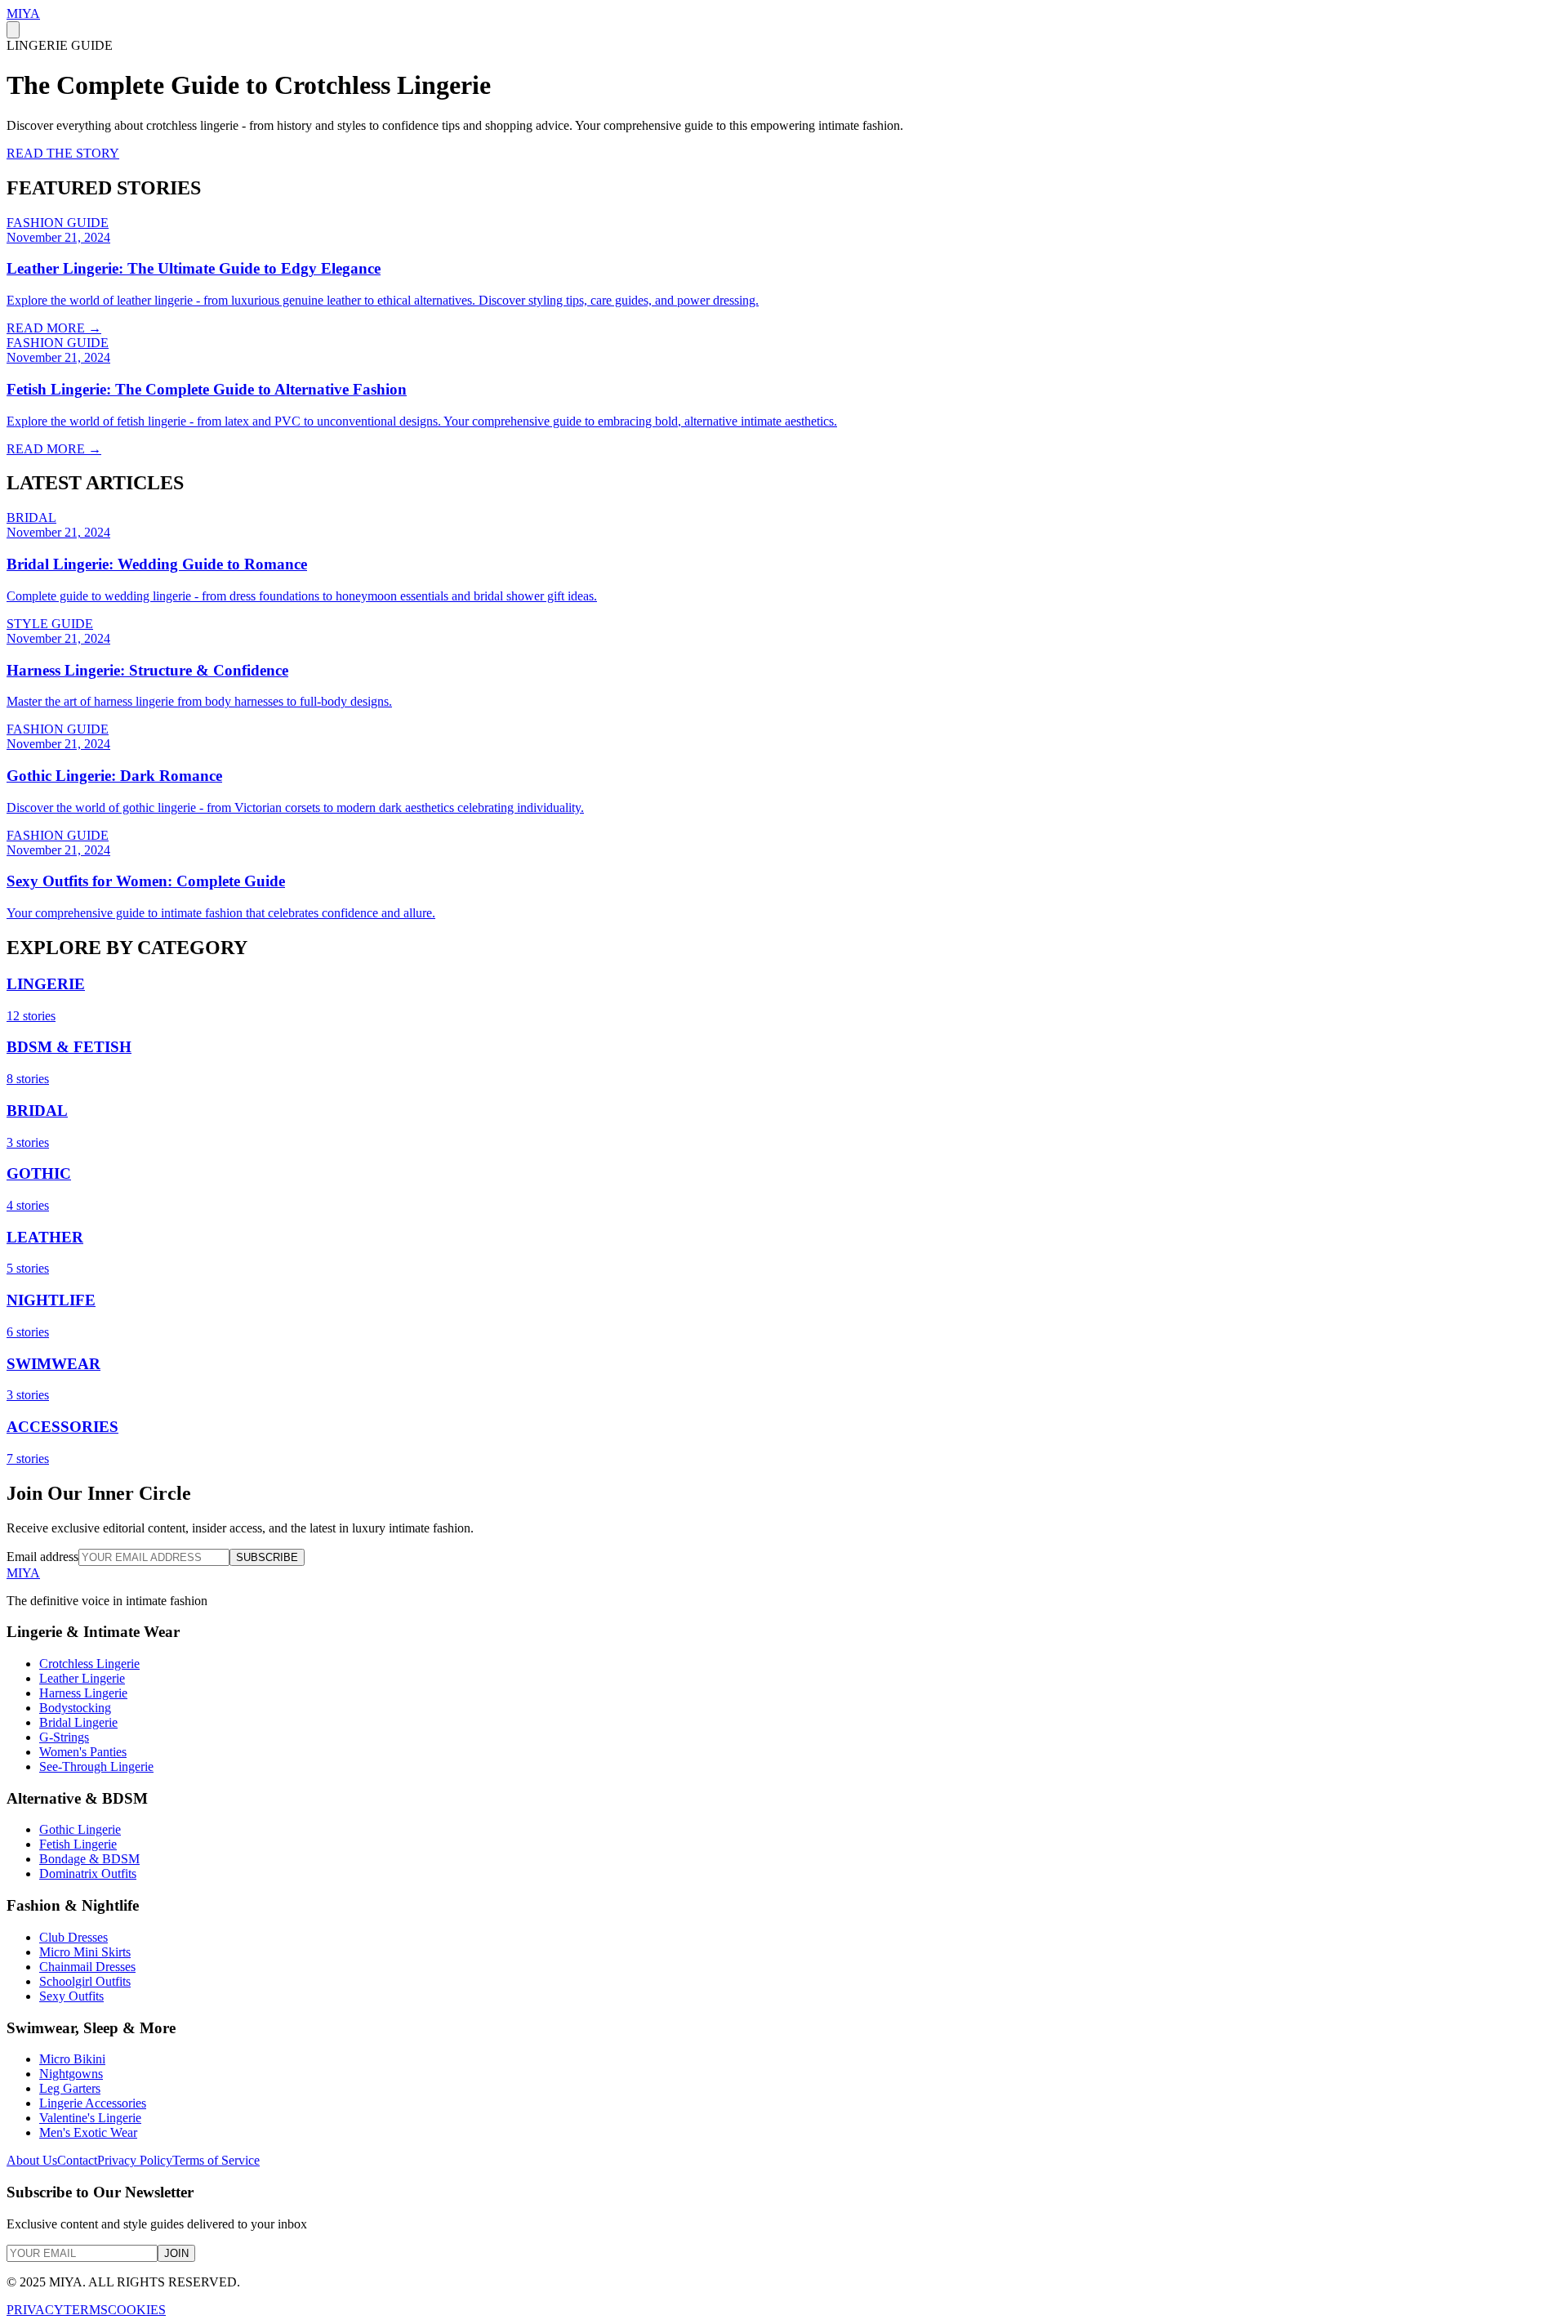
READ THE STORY (63, 153)
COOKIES (137, 2310)
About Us (32, 2160)
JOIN (176, 2253)
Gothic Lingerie (80, 1829)
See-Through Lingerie (96, 1766)
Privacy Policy (135, 2160)
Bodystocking (75, 1708)
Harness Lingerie (83, 1693)
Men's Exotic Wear (88, 2132)
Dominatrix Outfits (88, 1873)
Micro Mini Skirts (85, 1952)
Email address (42, 1557)
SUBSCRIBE (267, 1557)
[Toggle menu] (13, 30)
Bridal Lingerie (78, 1722)
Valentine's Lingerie (90, 2118)
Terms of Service (216, 2160)
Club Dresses (73, 1937)
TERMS (86, 2310)
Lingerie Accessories (93, 2103)
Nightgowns (71, 2074)
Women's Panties (83, 1752)
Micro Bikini (72, 2059)
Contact (77, 2160)
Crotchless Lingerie (89, 1664)
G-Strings (64, 1737)
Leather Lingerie (82, 1678)
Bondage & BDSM (89, 1859)
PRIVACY (35, 2310)
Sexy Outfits (71, 1996)
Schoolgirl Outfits (85, 1981)
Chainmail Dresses (87, 1967)
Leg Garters (70, 2088)
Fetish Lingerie (78, 1844)
